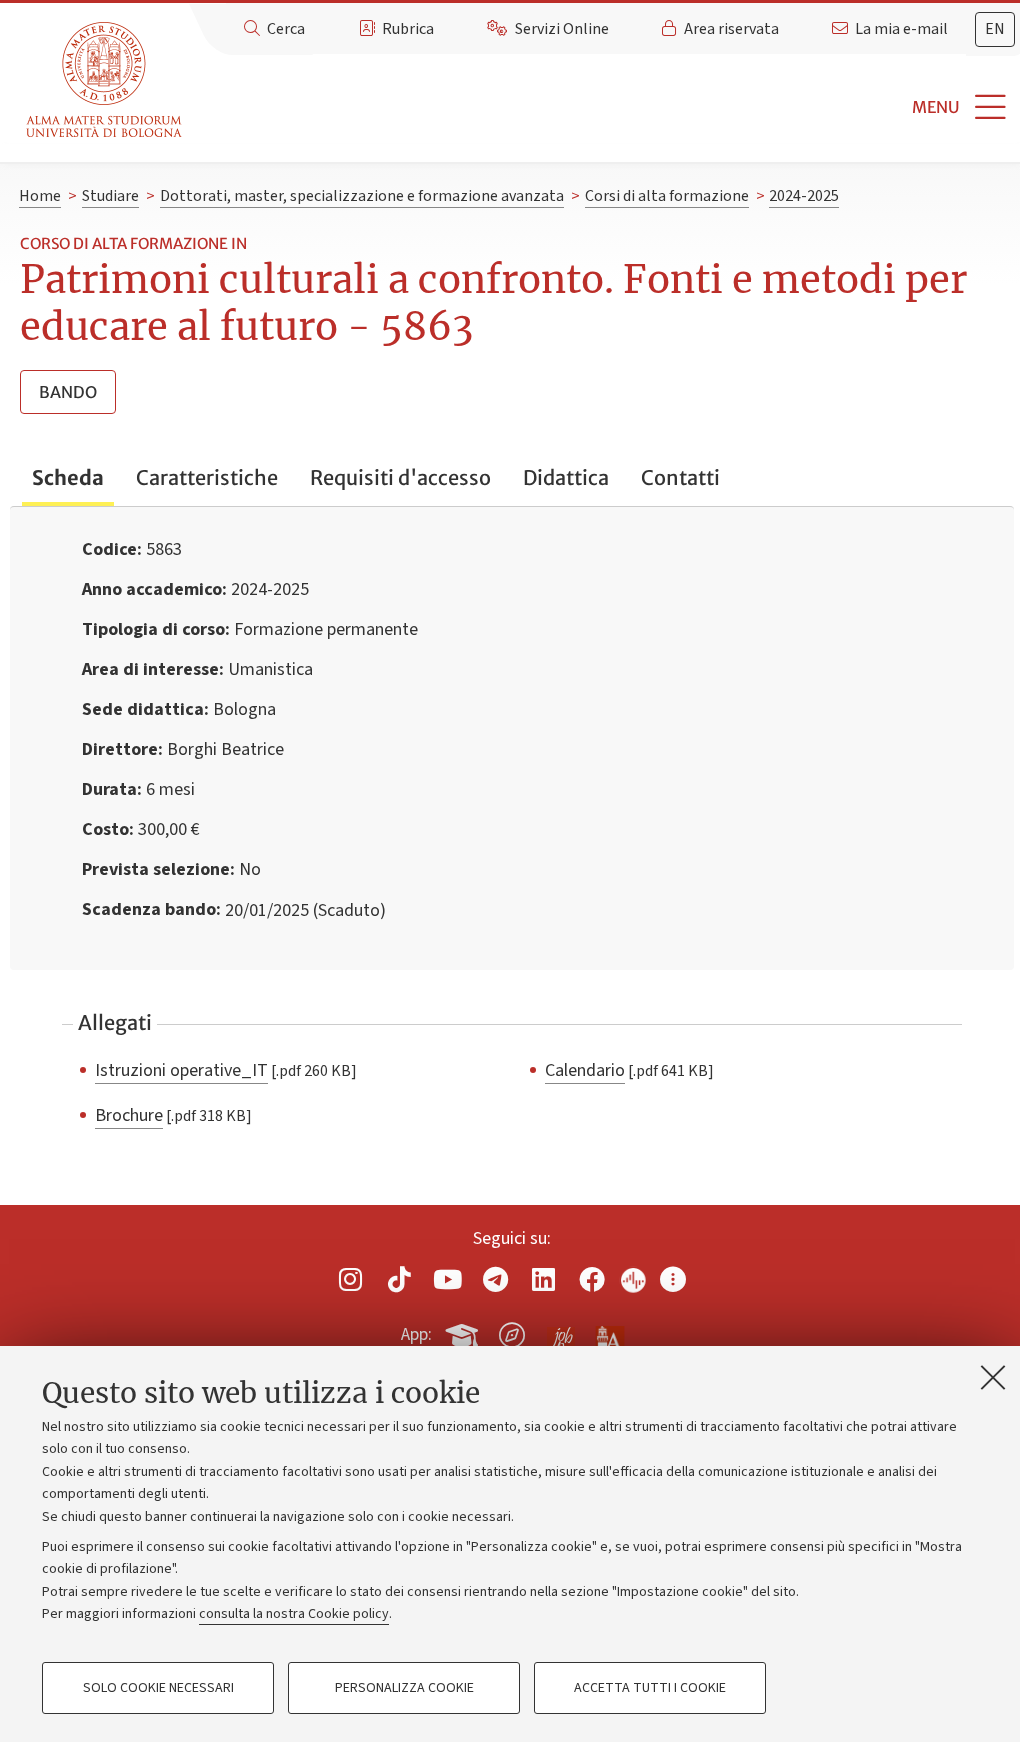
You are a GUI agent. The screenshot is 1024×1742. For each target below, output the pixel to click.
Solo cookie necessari (158, 1688)
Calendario (585, 1070)
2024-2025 (804, 196)
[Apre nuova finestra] (351, 1279)
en (995, 29)
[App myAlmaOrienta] (512, 1332)
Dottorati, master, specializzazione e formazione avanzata (362, 196)
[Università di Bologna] (105, 80)
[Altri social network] (673, 1279)
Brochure (129, 1115)
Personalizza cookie (404, 1688)
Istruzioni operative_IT (181, 1070)
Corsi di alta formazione (667, 196)
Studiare (110, 196)
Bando (68, 392)
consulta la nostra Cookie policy (294, 1614)
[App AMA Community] (609, 1334)
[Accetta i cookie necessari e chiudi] (993, 1377)
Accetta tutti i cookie (650, 1688)
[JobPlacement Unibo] (561, 1331)
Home (40, 196)
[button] (607, 107)
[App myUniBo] (464, 1332)
